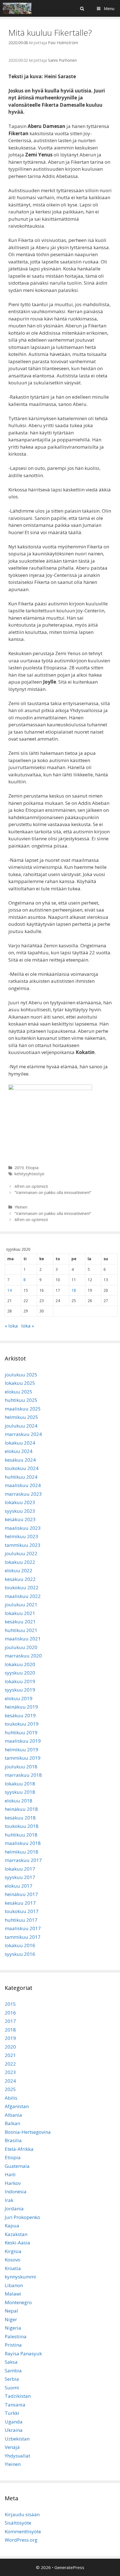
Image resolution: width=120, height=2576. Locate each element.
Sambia (13, 2371)
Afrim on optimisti (32, 1186)
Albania (13, 2115)
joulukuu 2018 (21, 1767)
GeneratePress (69, 2567)
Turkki (12, 2413)
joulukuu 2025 (21, 1375)
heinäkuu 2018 (21, 1809)
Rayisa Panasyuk (23, 2353)
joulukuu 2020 (21, 1647)
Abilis (11, 2098)
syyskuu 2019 (20, 1690)
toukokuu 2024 (22, 1468)
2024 (10, 2081)
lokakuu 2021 (20, 1613)
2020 (10, 2047)
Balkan (12, 2123)
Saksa (11, 2362)
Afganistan (17, 2106)
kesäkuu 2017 (20, 1903)
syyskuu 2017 (20, 1877)
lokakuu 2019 (20, 1681)
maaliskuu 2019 (23, 1741)
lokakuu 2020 (20, 1664)
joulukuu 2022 (21, 1553)
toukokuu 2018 (22, 1826)
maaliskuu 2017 (23, 1928)
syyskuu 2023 (20, 1511)
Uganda (14, 2422)
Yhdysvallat (17, 2456)
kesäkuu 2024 (20, 1460)
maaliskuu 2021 (23, 1639)
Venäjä (12, 2447)
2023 (10, 2072)
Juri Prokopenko (22, 2217)
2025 (10, 2089)
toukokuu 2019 (22, 1724)
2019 (19, 1168)
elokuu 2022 (19, 1570)
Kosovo (13, 2260)
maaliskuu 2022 (23, 1596)
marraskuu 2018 (23, 1775)
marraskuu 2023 (23, 1494)
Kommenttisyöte (23, 2531)
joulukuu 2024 (21, 1426)
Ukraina (14, 2430)
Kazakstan (16, 2234)
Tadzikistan (18, 2396)
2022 (10, 2064)
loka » (28, 1326)
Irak (9, 2200)
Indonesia (16, 2191)
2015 (10, 2004)
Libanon (14, 2285)
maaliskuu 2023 (23, 1528)
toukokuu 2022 (22, 1587)
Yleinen (21, 1207)
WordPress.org (21, 2540)
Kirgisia (13, 2251)
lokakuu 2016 (20, 1945)
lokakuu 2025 (20, 1383)
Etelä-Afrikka (19, 2149)
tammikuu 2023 (23, 1545)
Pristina (13, 2345)
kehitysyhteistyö (29, 1174)
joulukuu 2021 (21, 1605)
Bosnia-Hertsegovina (28, 2132)
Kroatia (13, 2268)
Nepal (11, 2311)
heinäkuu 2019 (21, 1707)
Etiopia (32, 1168)
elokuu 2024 (19, 1451)
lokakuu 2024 (20, 1443)
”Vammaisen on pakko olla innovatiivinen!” (53, 1192)
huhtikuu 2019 (21, 1732)
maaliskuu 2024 (23, 1485)
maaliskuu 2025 (23, 1409)
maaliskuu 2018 (23, 1843)
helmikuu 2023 (21, 1536)
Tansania (15, 2405)
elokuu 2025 (19, 1392)
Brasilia (13, 2140)
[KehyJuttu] (17, 8)
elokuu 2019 (19, 1698)
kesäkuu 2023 (20, 1519)
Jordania (14, 2208)
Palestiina (16, 2336)
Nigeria (13, 2328)
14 (9, 1290)
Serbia (12, 2379)
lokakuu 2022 (20, 1562)
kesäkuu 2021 (20, 1622)
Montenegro (18, 2302)
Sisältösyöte (18, 2523)
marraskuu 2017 (23, 1860)
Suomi (12, 2388)
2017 (10, 2021)
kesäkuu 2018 (20, 1818)
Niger (11, 2319)
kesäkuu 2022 (20, 1579)
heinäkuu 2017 (21, 1894)
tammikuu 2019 (23, 1758)
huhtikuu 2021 (21, 1630)
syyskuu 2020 (20, 1673)
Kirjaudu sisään (22, 2514)
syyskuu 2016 (20, 1954)
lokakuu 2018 (20, 1784)
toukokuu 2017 (22, 1911)
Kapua (12, 2226)
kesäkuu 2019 (20, 1715)
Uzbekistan (17, 2439)
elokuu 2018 (19, 1801)
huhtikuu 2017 (21, 1920)
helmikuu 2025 (21, 1417)
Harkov (13, 2183)
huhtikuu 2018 (21, 1835)
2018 (10, 2030)
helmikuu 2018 (21, 1852)
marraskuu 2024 (23, 1434)
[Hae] (82, 8)
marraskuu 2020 (23, 1656)
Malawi (13, 2294)
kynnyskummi (20, 2277)
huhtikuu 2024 (21, 1477)
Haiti (10, 2174)
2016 (10, 2013)
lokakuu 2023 (20, 1502)
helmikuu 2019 (21, 1750)
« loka (11, 1326)
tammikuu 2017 (23, 1937)
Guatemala (17, 2166)
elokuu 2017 (19, 1886)
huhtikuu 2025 (21, 1400)
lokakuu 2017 (20, 1869)
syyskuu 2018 (20, 1792)
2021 (10, 2055)
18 (74, 1290)
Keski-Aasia (17, 2243)
